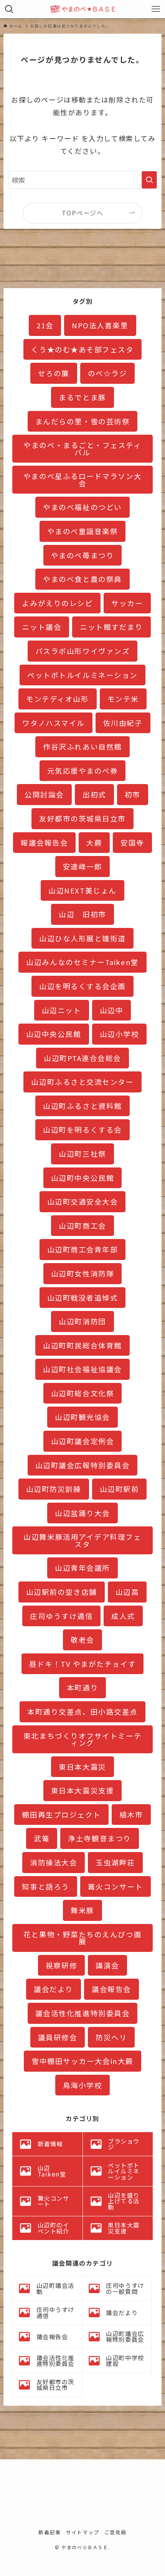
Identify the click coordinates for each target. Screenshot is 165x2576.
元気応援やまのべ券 (83, 770)
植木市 (131, 1814)
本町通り (82, 1687)
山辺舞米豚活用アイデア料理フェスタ (82, 1540)
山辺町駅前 (120, 1489)
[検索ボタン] (9, 9)
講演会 (107, 1965)
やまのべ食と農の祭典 (82, 579)
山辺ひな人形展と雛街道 (82, 938)
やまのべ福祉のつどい (82, 507)
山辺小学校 (120, 1034)
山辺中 (112, 1010)
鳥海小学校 (83, 2085)
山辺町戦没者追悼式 (83, 1297)
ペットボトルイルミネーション (82, 675)
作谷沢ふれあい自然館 (82, 746)
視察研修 (61, 1965)
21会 (45, 325)
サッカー (127, 603)
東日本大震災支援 (82, 1790)
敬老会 (82, 1639)
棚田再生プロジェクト (61, 1814)
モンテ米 (123, 699)
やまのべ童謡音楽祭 (83, 531)
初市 (133, 794)
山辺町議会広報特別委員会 (83, 1465)
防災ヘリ (111, 2037)
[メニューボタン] (156, 9)
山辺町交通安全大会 (83, 1201)
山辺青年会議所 (82, 1568)
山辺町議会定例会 (82, 1441)
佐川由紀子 (123, 723)
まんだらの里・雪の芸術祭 (83, 421)
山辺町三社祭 (82, 1153)
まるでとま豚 (82, 397)
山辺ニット (62, 1010)
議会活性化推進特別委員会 (83, 2013)
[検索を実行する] (149, 180)
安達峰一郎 (83, 866)
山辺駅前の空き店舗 (62, 1592)
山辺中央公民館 (54, 1034)
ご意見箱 (115, 2532)
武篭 (42, 1838)
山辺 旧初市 (82, 914)
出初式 (94, 794)
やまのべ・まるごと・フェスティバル (82, 448)
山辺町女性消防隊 (82, 1273)
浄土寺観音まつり (99, 1838)
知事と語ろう (45, 1886)
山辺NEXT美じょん (82, 890)
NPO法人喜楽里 (100, 325)
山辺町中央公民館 (82, 1178)
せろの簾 (54, 373)
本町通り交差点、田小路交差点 (82, 1711)
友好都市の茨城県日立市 (82, 818)
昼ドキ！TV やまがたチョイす (82, 1664)
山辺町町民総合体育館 (82, 1345)
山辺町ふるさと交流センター (82, 1082)
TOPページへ (83, 213)
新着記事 (49, 2532)
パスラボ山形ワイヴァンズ (83, 651)
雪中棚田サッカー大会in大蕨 (82, 2061)
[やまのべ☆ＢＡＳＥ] (83, 9)
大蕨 (94, 842)
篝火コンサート (115, 1886)
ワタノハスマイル (53, 723)
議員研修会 (58, 2037)
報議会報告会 (44, 842)
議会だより (54, 1989)
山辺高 (127, 1592)
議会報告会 (111, 1989)
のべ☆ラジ (108, 373)
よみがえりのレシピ (57, 603)
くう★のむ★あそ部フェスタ (82, 349)
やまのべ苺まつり (82, 555)
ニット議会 (42, 627)
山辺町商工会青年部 (83, 1249)
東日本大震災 (82, 1767)
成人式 (123, 1616)
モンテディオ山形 (57, 699)
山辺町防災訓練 (54, 1489)
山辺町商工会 (82, 1225)
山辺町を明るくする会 (82, 1129)
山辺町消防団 (82, 1321)
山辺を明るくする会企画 (82, 986)
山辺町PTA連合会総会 (82, 1058)
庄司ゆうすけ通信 (61, 1616)
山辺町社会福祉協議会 (82, 1369)
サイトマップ (82, 2532)
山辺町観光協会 (82, 1417)
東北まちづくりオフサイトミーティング (82, 1739)
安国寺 (132, 842)
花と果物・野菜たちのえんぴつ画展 (82, 1938)
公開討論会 (44, 794)
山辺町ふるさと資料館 (82, 1106)
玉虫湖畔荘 (115, 1862)
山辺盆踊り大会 (82, 1513)
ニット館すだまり (111, 627)
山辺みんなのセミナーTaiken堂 (82, 962)
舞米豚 (82, 1910)
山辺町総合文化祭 (82, 1393)
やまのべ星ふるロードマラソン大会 (82, 479)
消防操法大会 (54, 1862)
